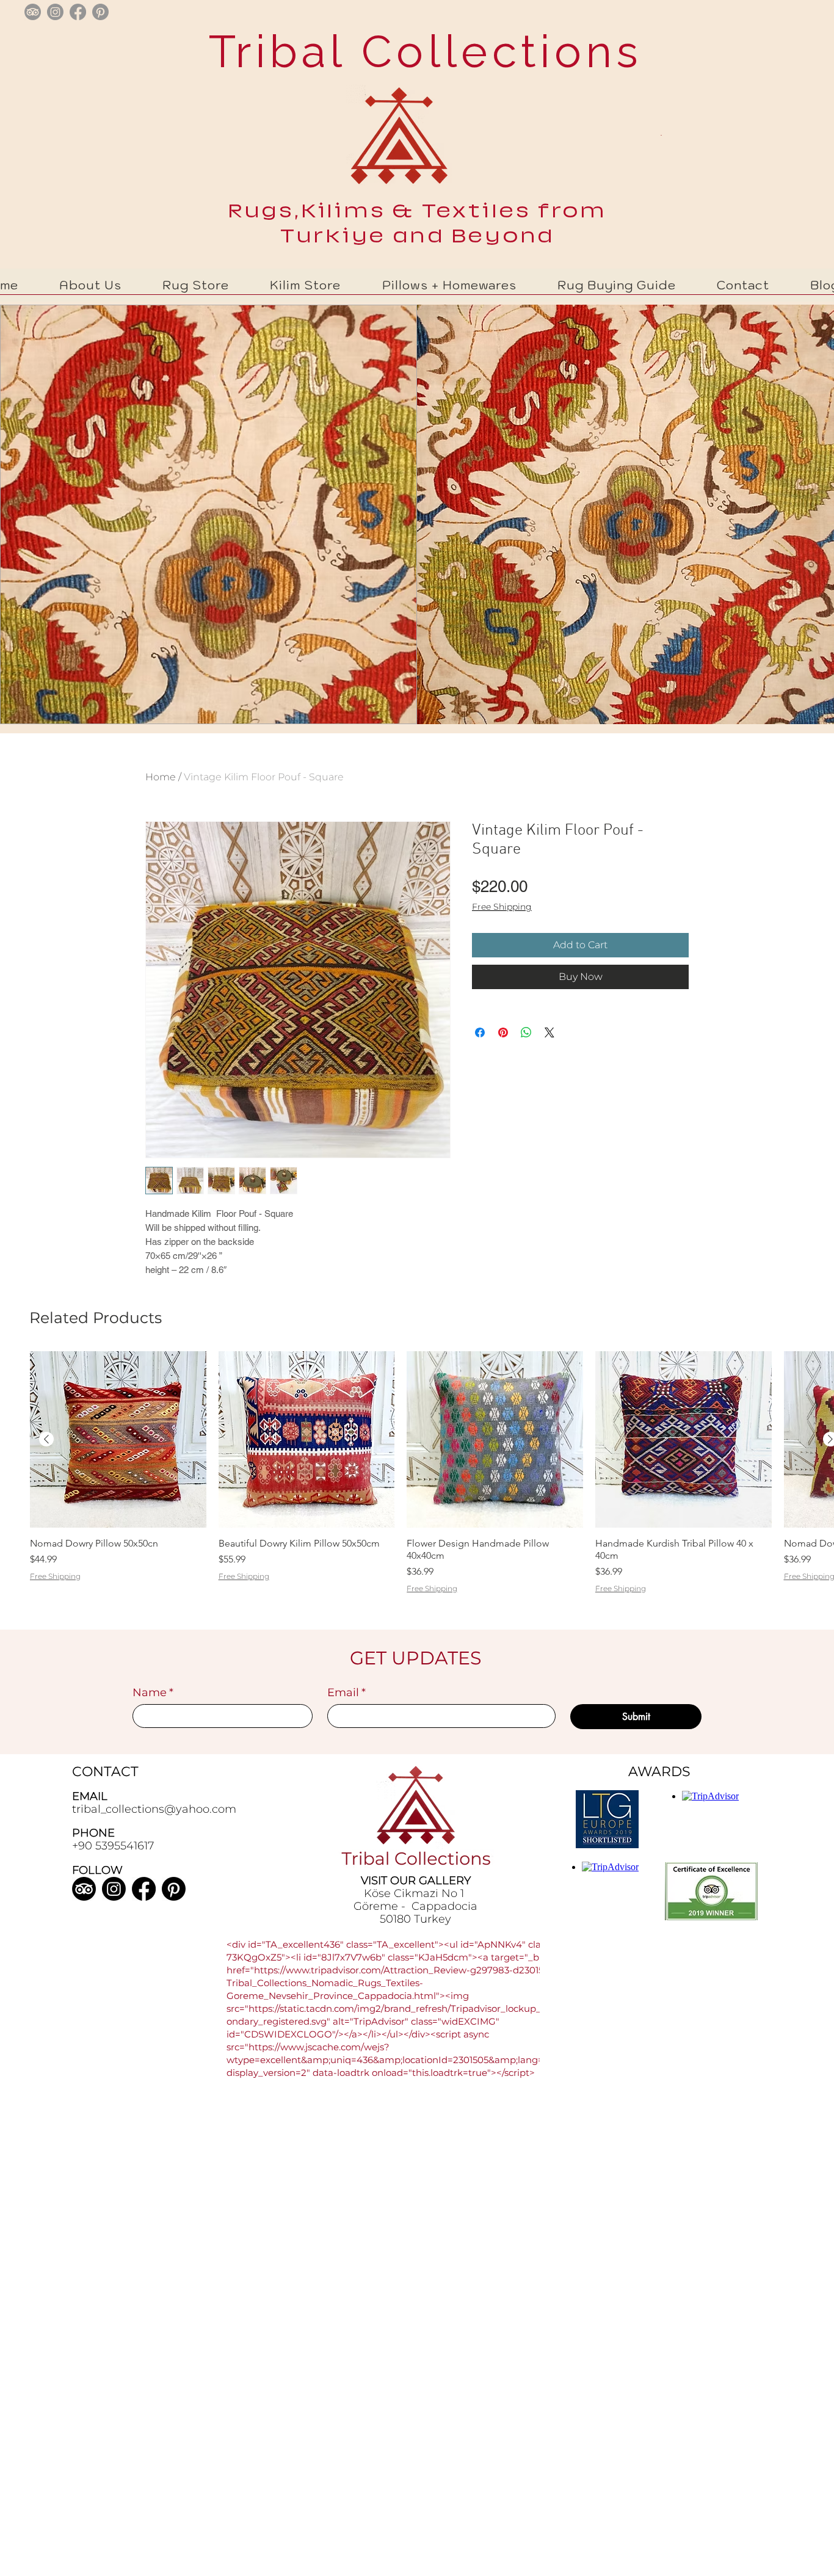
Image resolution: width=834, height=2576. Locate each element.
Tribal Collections (418, 51)
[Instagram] (114, 1889)
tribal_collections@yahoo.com (154, 1809)
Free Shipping (502, 907)
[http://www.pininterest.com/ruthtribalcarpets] (100, 12)
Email (346, 1693)
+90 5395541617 (113, 1846)
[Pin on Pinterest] (503, 1032)
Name (153, 1693)
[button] (196, 285)
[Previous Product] (46, 1439)
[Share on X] (549, 1032)
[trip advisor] (33, 12)
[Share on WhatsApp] (526, 1032)
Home (161, 777)
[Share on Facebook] (480, 1032)
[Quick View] (118, 1439)
